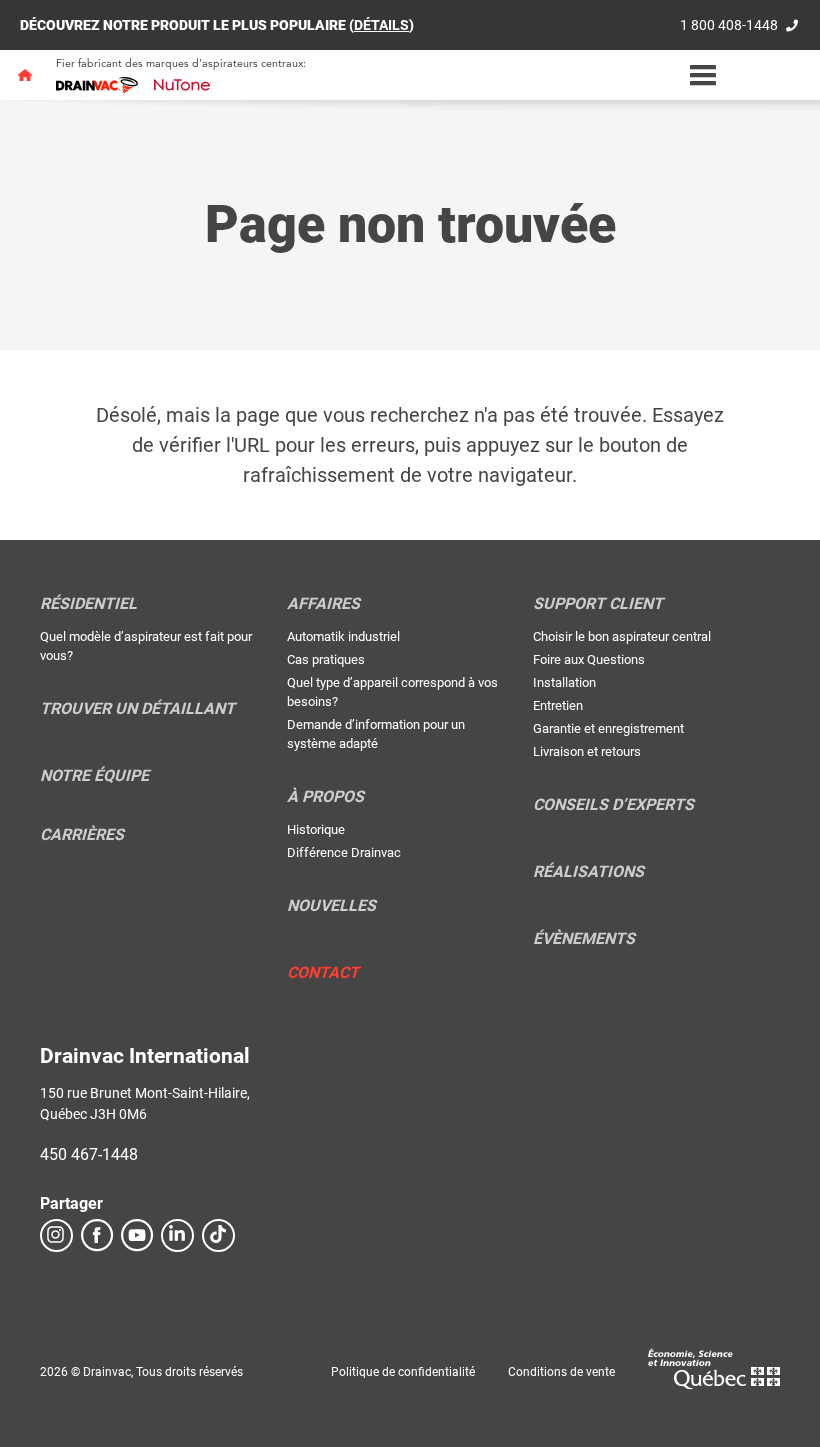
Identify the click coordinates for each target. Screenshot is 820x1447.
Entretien (558, 705)
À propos (325, 797)
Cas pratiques (326, 659)
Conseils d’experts (613, 805)
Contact (323, 973)
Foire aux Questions (589, 659)
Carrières (82, 835)
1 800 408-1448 (729, 25)
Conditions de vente (561, 1372)
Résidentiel (88, 604)
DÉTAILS (381, 25)
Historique (316, 829)
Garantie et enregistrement (608, 728)
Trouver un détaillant (137, 709)
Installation (564, 682)
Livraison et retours (587, 751)
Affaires (323, 604)
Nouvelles (331, 906)
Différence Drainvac (344, 852)
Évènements (584, 939)
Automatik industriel (343, 636)
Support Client (598, 604)
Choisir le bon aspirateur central (622, 636)
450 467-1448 (89, 1154)
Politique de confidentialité (403, 1372)
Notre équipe (94, 776)
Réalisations (588, 872)
